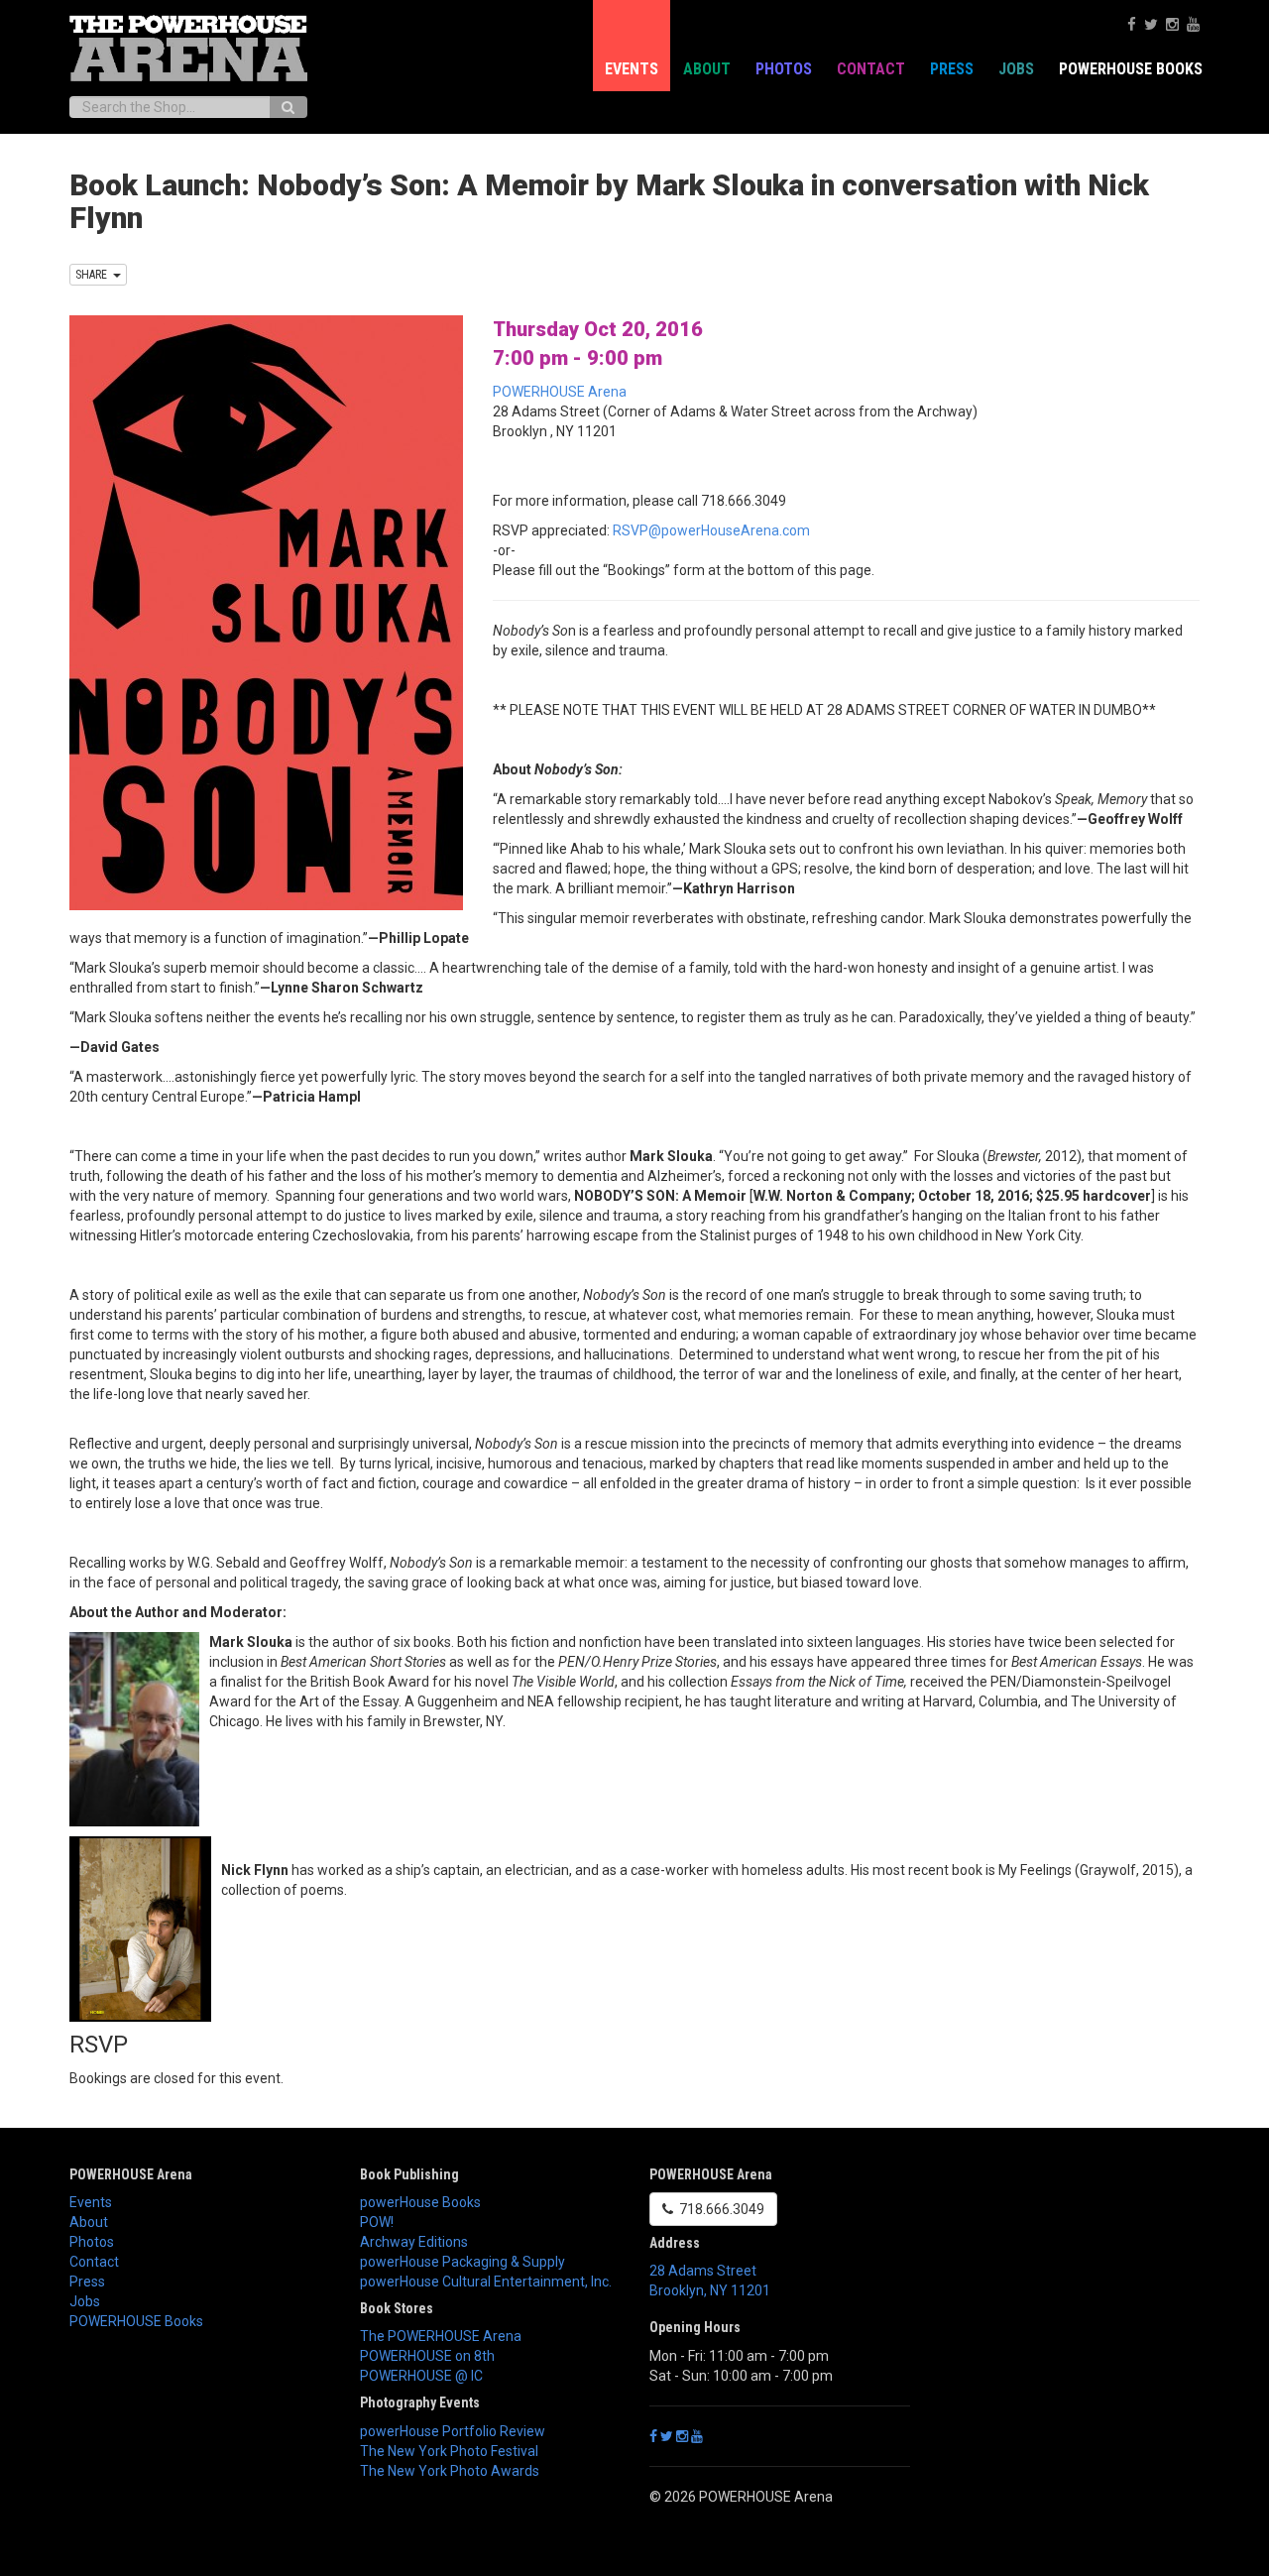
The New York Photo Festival (449, 2451)
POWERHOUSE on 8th (427, 2356)
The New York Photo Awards (450, 2471)
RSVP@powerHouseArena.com (711, 530)
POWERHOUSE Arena (560, 392)
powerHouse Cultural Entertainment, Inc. (486, 2282)
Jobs (1016, 69)
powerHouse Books (420, 2202)
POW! (377, 2222)
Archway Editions (414, 2242)
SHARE (94, 275)
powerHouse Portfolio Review (453, 2431)
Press (952, 69)
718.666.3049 (719, 2209)
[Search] (288, 107)
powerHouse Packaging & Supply (462, 2262)
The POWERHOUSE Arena (441, 2336)
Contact (871, 69)
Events (632, 69)
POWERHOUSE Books (136, 2321)
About (707, 69)
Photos (784, 69)
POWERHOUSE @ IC (421, 2376)
